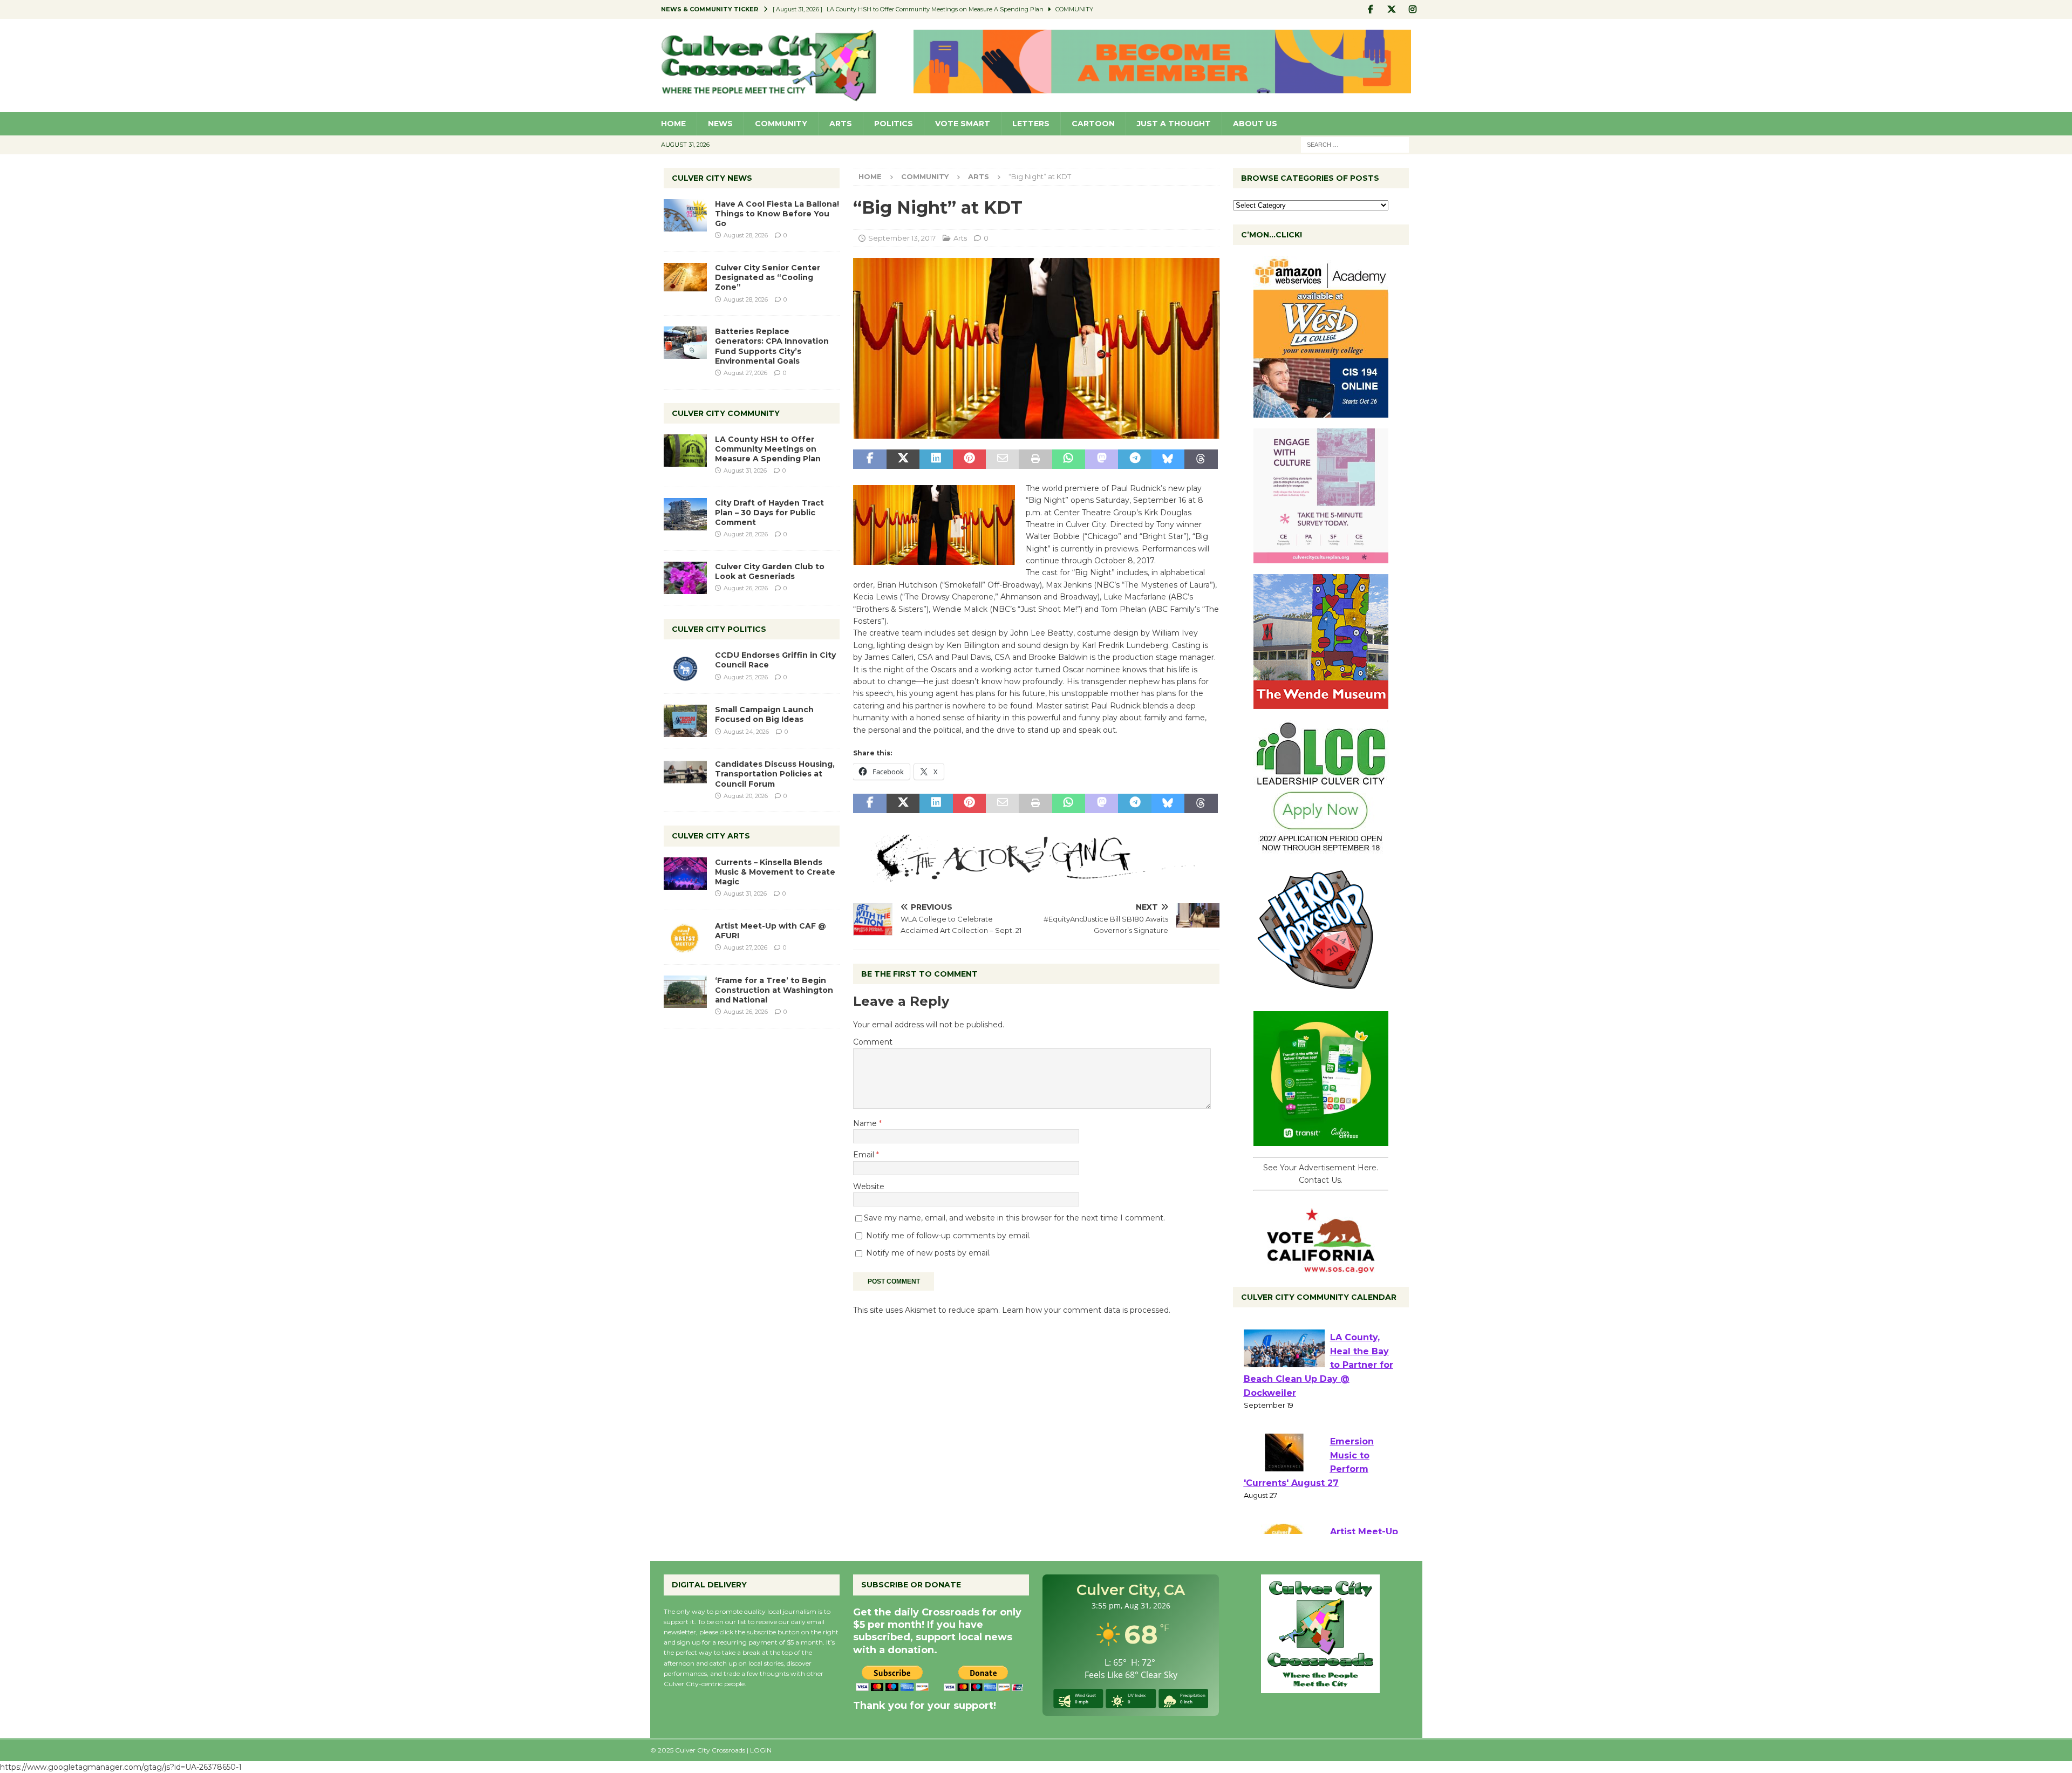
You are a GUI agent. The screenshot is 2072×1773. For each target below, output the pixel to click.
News (720, 124)
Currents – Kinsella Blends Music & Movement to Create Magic (775, 872)
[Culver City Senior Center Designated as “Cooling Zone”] (685, 277)
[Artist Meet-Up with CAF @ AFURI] (685, 937)
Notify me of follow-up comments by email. (948, 1236)
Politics (894, 124)
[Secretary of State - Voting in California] (1321, 1267)
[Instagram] (1413, 9)
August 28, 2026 (746, 235)
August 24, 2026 (746, 732)
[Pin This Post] (969, 459)
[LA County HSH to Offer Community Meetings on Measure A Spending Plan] (685, 451)
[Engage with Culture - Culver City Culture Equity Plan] (1321, 557)
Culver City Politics (719, 629)
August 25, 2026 (746, 677)
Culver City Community (726, 413)
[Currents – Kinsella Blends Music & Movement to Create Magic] (685, 874)
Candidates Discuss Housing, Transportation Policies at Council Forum (775, 774)
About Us (1255, 124)
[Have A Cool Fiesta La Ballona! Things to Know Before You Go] (685, 215)
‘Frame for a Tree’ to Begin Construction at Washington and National (774, 990)
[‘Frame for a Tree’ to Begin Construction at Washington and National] (685, 992)
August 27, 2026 (745, 373)
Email (865, 1155)
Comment (873, 1042)
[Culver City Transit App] (1321, 1140)
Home (673, 124)
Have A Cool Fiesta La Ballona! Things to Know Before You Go (777, 214)
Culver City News (712, 178)
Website (869, 1186)
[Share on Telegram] (1134, 459)
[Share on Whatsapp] (1069, 459)
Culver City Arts (711, 836)
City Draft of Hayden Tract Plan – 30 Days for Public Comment (769, 513)
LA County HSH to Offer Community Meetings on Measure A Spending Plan (768, 449)
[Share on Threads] (1201, 459)
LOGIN (761, 1750)
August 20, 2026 (746, 796)
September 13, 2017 (902, 238)
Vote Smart (963, 124)
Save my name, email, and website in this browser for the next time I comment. (1014, 1218)
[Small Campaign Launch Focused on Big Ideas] (685, 721)
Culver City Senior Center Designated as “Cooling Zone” (768, 277)
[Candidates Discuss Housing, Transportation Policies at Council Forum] (685, 775)
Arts (841, 124)
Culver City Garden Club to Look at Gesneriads (770, 571)
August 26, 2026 (746, 588)
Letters (1031, 124)
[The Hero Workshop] (1321, 994)
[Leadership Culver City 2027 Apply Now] (1321, 849)
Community (781, 124)
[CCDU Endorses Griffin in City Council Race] (685, 666)
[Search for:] (1355, 144)
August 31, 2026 (745, 470)
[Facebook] (1371, 9)
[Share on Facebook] (870, 459)
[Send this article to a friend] (1002, 459)
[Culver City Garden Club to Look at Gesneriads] (685, 578)
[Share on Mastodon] (1102, 459)
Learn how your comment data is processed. (1086, 1310)
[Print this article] (1035, 459)
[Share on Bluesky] (1168, 459)
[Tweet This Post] (903, 459)
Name (866, 1123)
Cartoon (1093, 124)
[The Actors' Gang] (1036, 876)
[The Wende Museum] (1321, 703)
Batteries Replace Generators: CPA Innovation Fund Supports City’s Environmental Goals (772, 346)
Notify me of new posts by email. (928, 1253)
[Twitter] (1392, 9)
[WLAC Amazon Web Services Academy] (1321, 412)
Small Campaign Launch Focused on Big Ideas (764, 714)
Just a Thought (1174, 124)
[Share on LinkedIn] (936, 459)
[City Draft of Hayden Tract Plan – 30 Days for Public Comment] (685, 514)
